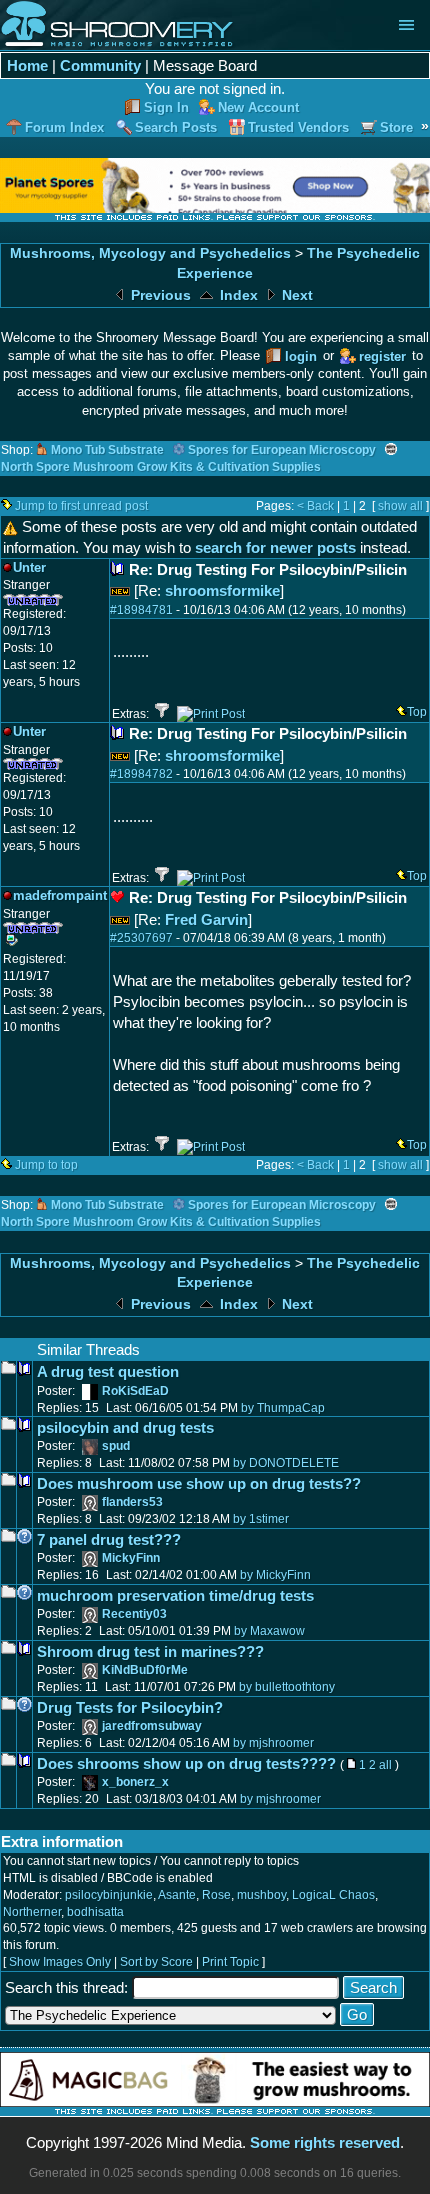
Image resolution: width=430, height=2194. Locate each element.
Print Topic (230, 1962)
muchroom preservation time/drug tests (175, 1595)
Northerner (32, 1912)
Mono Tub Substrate (107, 450)
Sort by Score (156, 1962)
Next (295, 295)
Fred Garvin (206, 919)
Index (237, 295)
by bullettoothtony (287, 1687)
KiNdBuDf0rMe (145, 1670)
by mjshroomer (273, 1743)
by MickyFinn (275, 1575)
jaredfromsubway (152, 1726)
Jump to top (46, 1165)
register (382, 356)
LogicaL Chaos (333, 1895)
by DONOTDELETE (286, 1463)
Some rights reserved (325, 2142)
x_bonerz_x (135, 1782)
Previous (159, 295)
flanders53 (132, 1502)
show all (400, 506)
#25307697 (141, 938)
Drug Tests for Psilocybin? (130, 1707)
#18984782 (141, 774)
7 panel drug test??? (109, 1539)
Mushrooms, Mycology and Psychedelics (150, 253)
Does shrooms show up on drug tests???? (186, 1763)
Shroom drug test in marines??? (150, 1651)
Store (396, 127)
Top (417, 712)
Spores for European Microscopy (282, 450)
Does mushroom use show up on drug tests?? (199, 1483)
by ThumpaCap (283, 1408)
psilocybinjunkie (109, 1895)
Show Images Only (60, 1962)
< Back (315, 506)
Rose (216, 1895)
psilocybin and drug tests (125, 1427)
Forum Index (64, 127)
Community (100, 65)
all (385, 1765)
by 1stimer (261, 1519)
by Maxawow (269, 1631)
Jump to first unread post (81, 506)
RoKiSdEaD (135, 1391)
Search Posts (176, 127)
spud (116, 1446)
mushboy (261, 1895)
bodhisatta (95, 1912)
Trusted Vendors (298, 127)
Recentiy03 (134, 1614)
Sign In (166, 107)
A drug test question (108, 1371)
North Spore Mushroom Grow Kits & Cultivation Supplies (161, 467)
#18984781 (141, 610)
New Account (258, 107)
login (301, 356)
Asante (177, 1895)
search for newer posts (275, 547)
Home (27, 65)
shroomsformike (222, 590)
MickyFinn (131, 1558)
